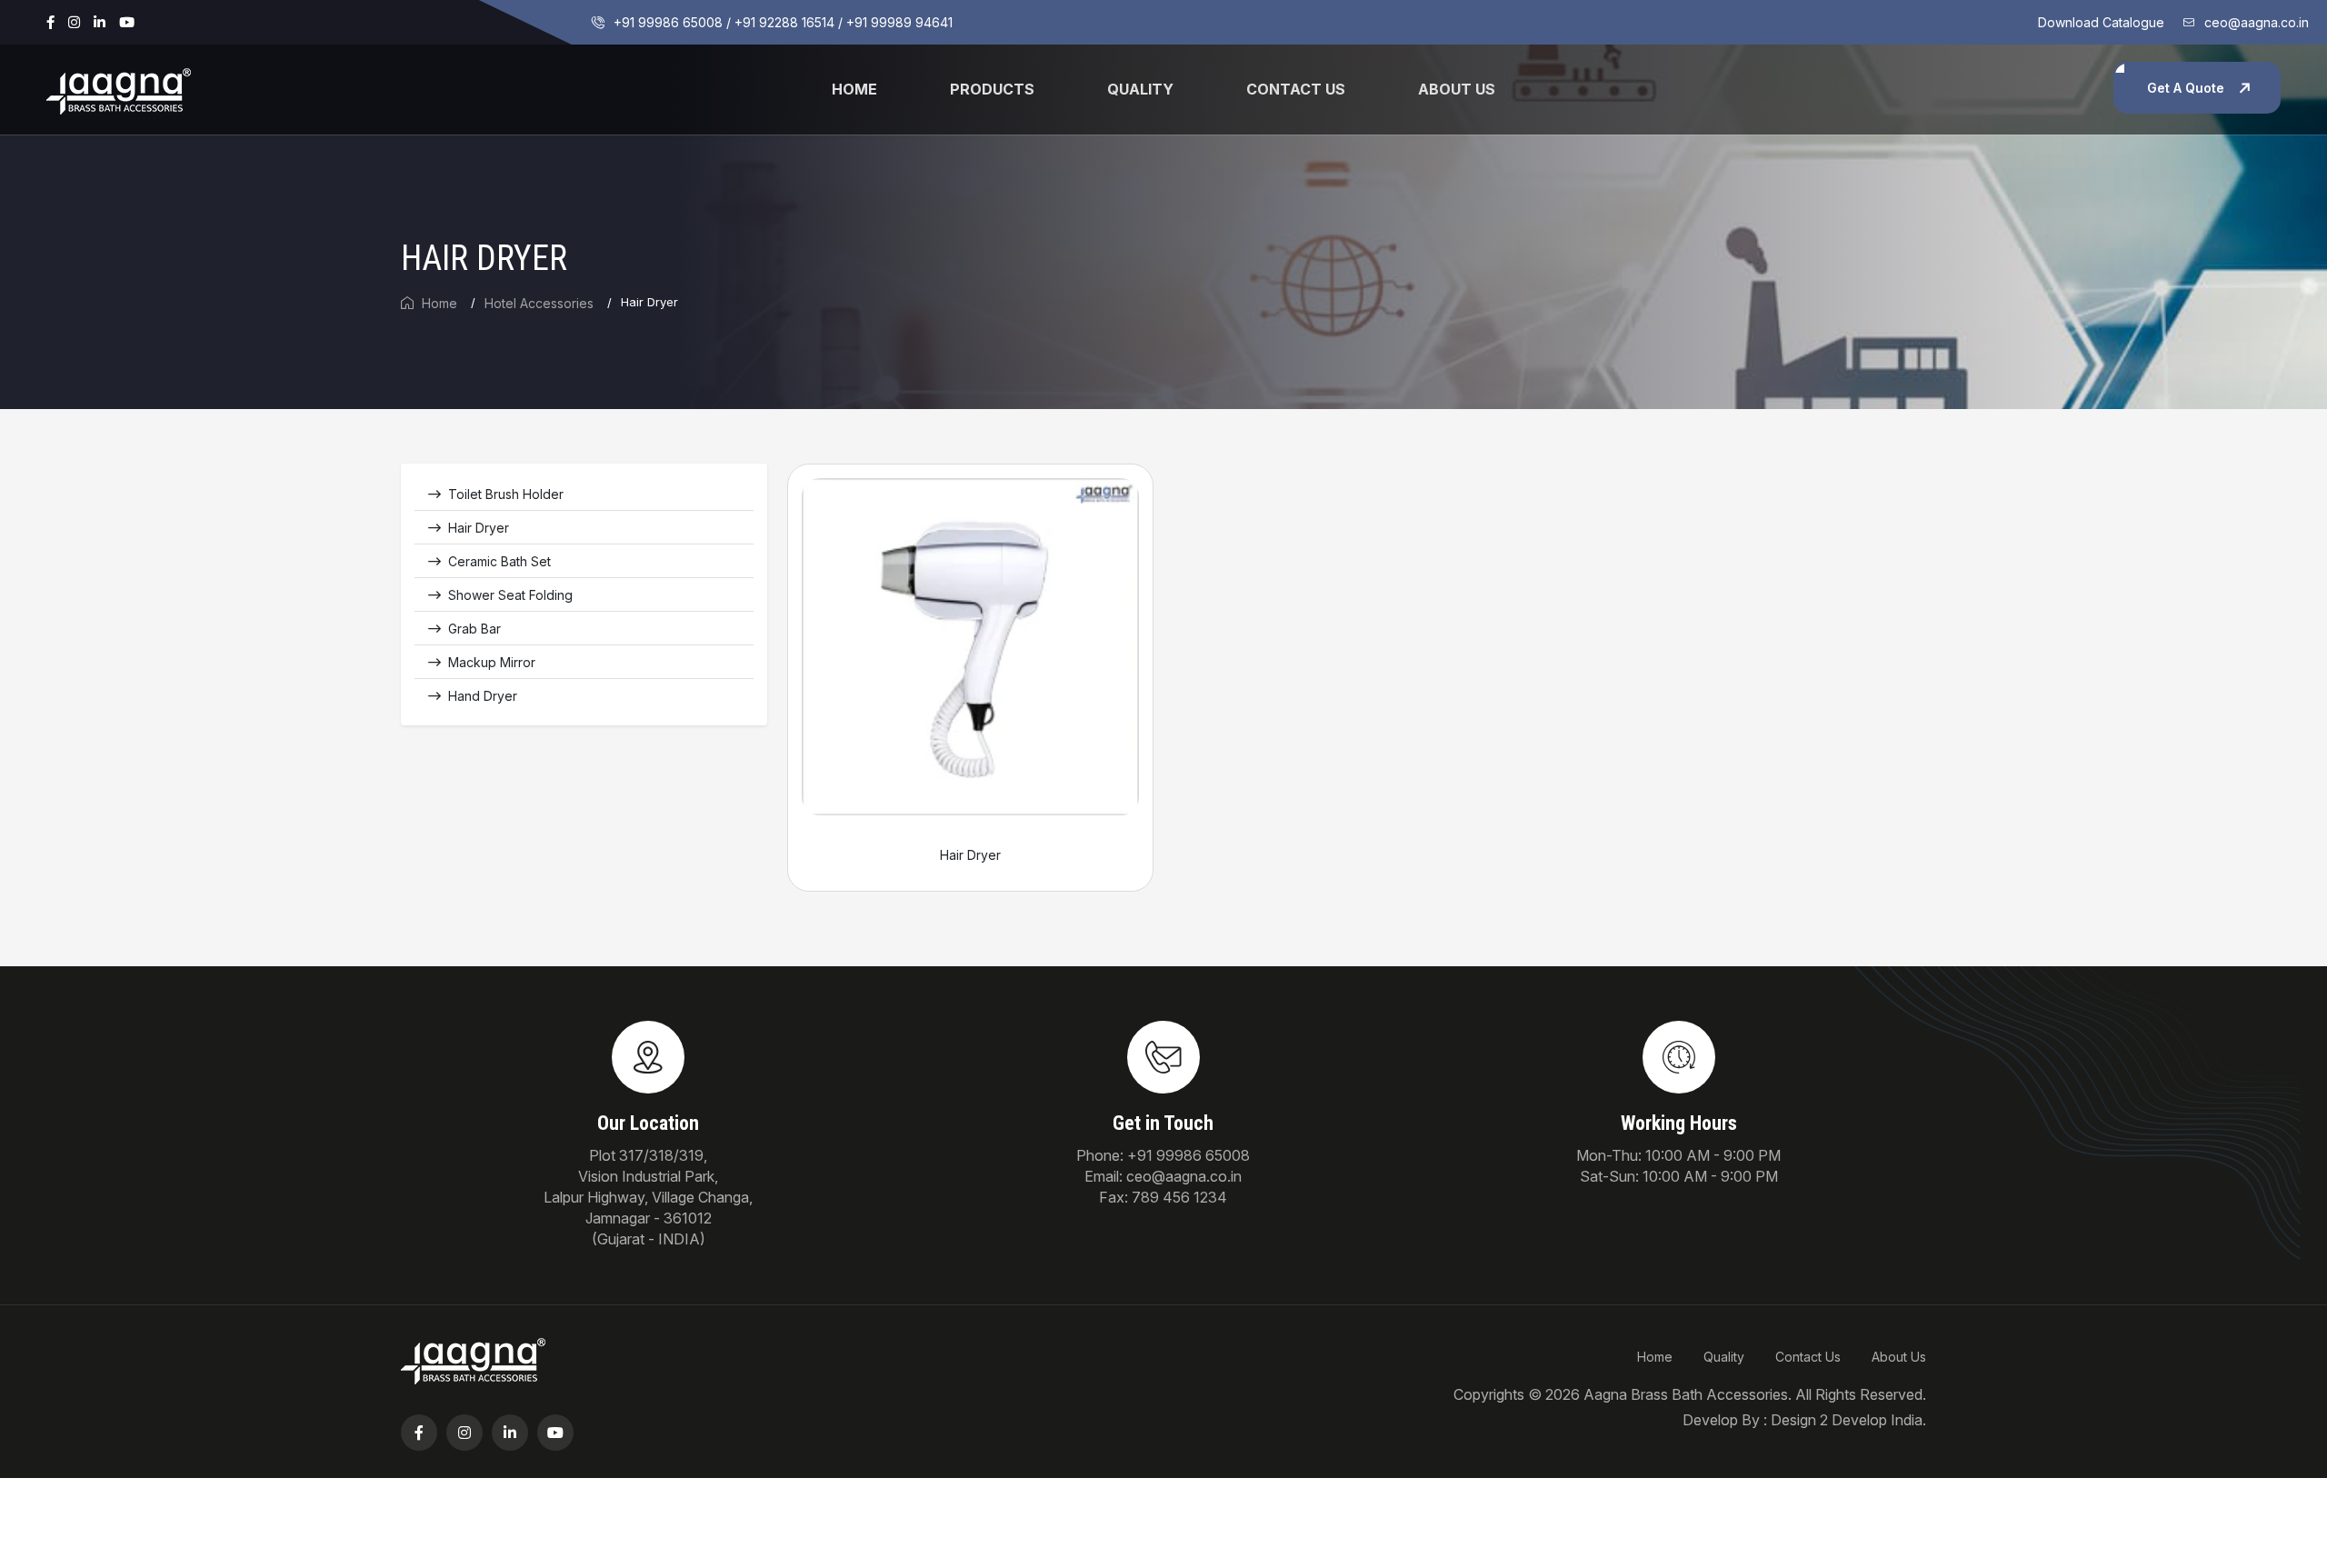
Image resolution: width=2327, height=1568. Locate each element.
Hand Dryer (483, 696)
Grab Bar (474, 629)
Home (854, 89)
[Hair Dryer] (970, 645)
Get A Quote (2186, 88)
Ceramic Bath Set (499, 561)
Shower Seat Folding (510, 595)
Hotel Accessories (539, 303)
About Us (1899, 1357)
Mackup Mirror (492, 662)
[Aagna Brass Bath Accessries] (119, 88)
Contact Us (1296, 89)
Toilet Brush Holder (506, 494)
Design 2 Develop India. (1848, 1420)
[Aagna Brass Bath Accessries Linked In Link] (100, 22)
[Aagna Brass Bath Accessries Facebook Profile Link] (50, 22)
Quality (1140, 89)
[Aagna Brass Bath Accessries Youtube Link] (127, 22)
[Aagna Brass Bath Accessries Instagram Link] (74, 22)
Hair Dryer (479, 528)
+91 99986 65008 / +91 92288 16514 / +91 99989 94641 (783, 22)
